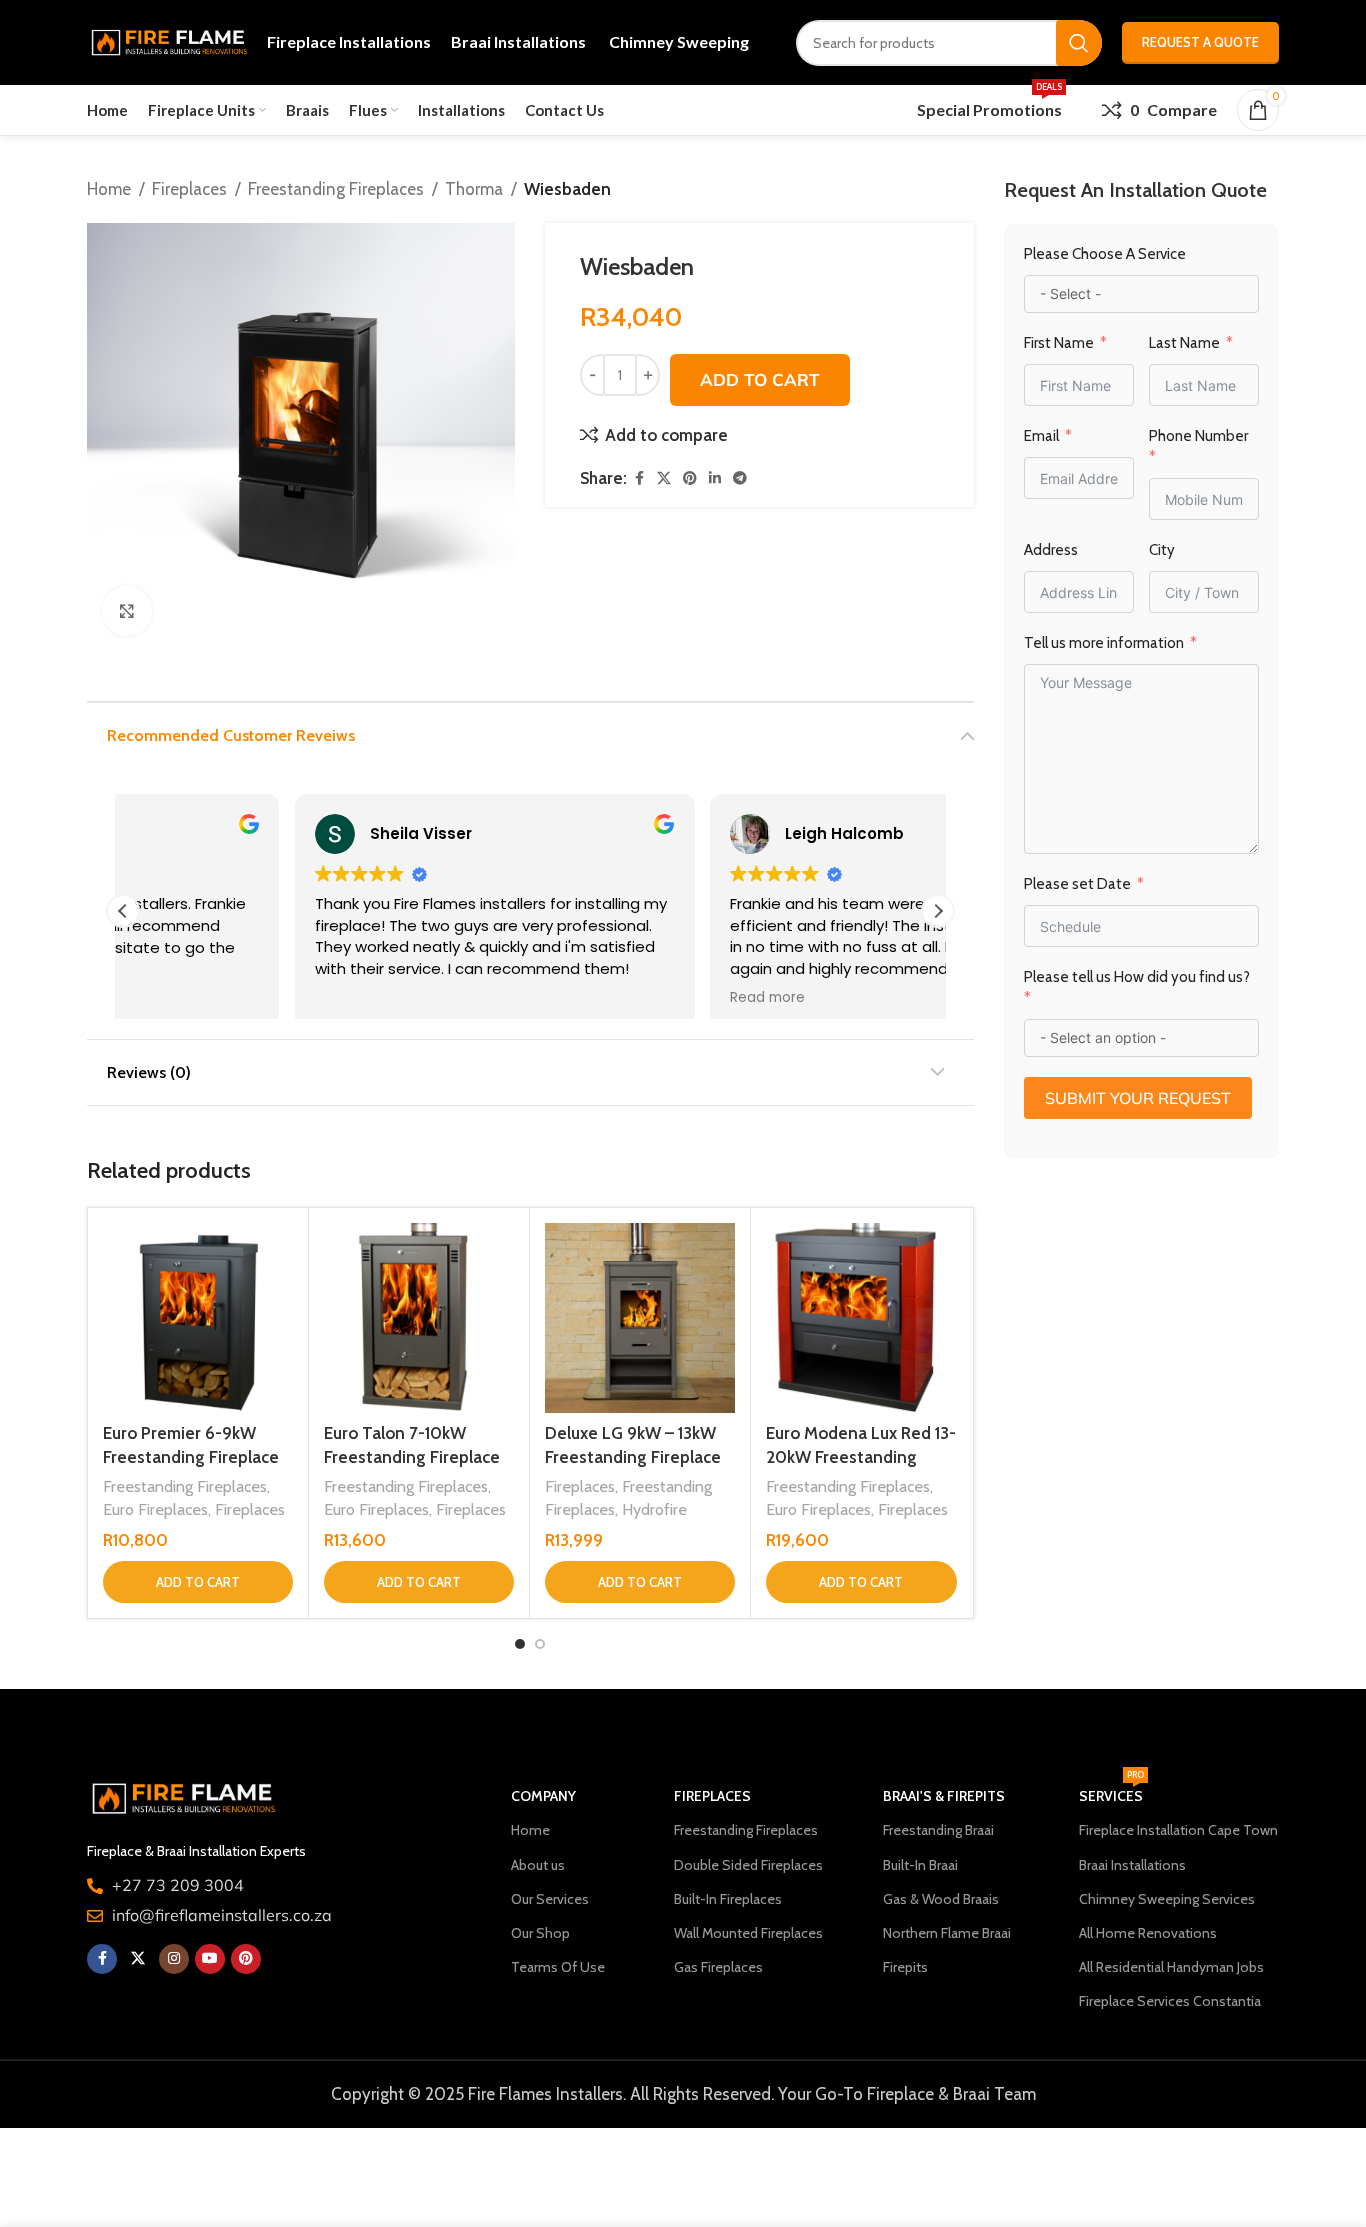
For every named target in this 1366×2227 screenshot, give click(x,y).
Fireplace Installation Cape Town (1178, 1830)
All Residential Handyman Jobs (1171, 1967)
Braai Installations (1132, 1865)
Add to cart (760, 379)
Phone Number (1198, 436)
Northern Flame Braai (947, 1933)
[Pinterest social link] (690, 478)
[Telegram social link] (740, 478)
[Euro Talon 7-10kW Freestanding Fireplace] (419, 1318)
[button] (938, 911)
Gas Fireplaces (718, 1967)
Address (1051, 550)
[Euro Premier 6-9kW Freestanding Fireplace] (198, 1318)
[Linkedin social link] (715, 478)
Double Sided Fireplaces (748, 1865)
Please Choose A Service (1105, 254)
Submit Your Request (1138, 1098)
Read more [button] (595, 998)
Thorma (474, 189)
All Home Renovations (1148, 1933)
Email (1041, 436)
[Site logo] (167, 41)
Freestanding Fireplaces (336, 189)
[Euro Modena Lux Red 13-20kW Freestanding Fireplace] (861, 1318)
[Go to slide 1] (520, 1644)
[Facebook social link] (639, 478)
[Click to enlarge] (127, 611)
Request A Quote (1200, 42)
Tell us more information (1105, 643)
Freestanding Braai (938, 1830)
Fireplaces (189, 189)
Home (109, 189)
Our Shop (540, 1933)
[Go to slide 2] (540, 1644)
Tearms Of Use (558, 1967)
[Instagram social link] (174, 1959)
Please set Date (1079, 884)
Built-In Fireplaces (728, 1899)
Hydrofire (654, 1509)
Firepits (905, 1967)
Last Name (1184, 343)
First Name (1059, 343)
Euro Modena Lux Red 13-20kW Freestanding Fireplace (861, 1457)
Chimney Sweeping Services (1167, 1899)
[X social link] (664, 478)
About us (538, 1865)
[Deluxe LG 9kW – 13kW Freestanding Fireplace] (640, 1318)
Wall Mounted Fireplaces (748, 1933)
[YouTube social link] (210, 1959)
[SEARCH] (1079, 43)
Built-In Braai (920, 1865)
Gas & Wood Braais (941, 1899)
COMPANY (543, 1796)
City (1162, 550)
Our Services (550, 1899)
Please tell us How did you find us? (1137, 977)
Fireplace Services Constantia (1170, 2001)
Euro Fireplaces (155, 1509)
